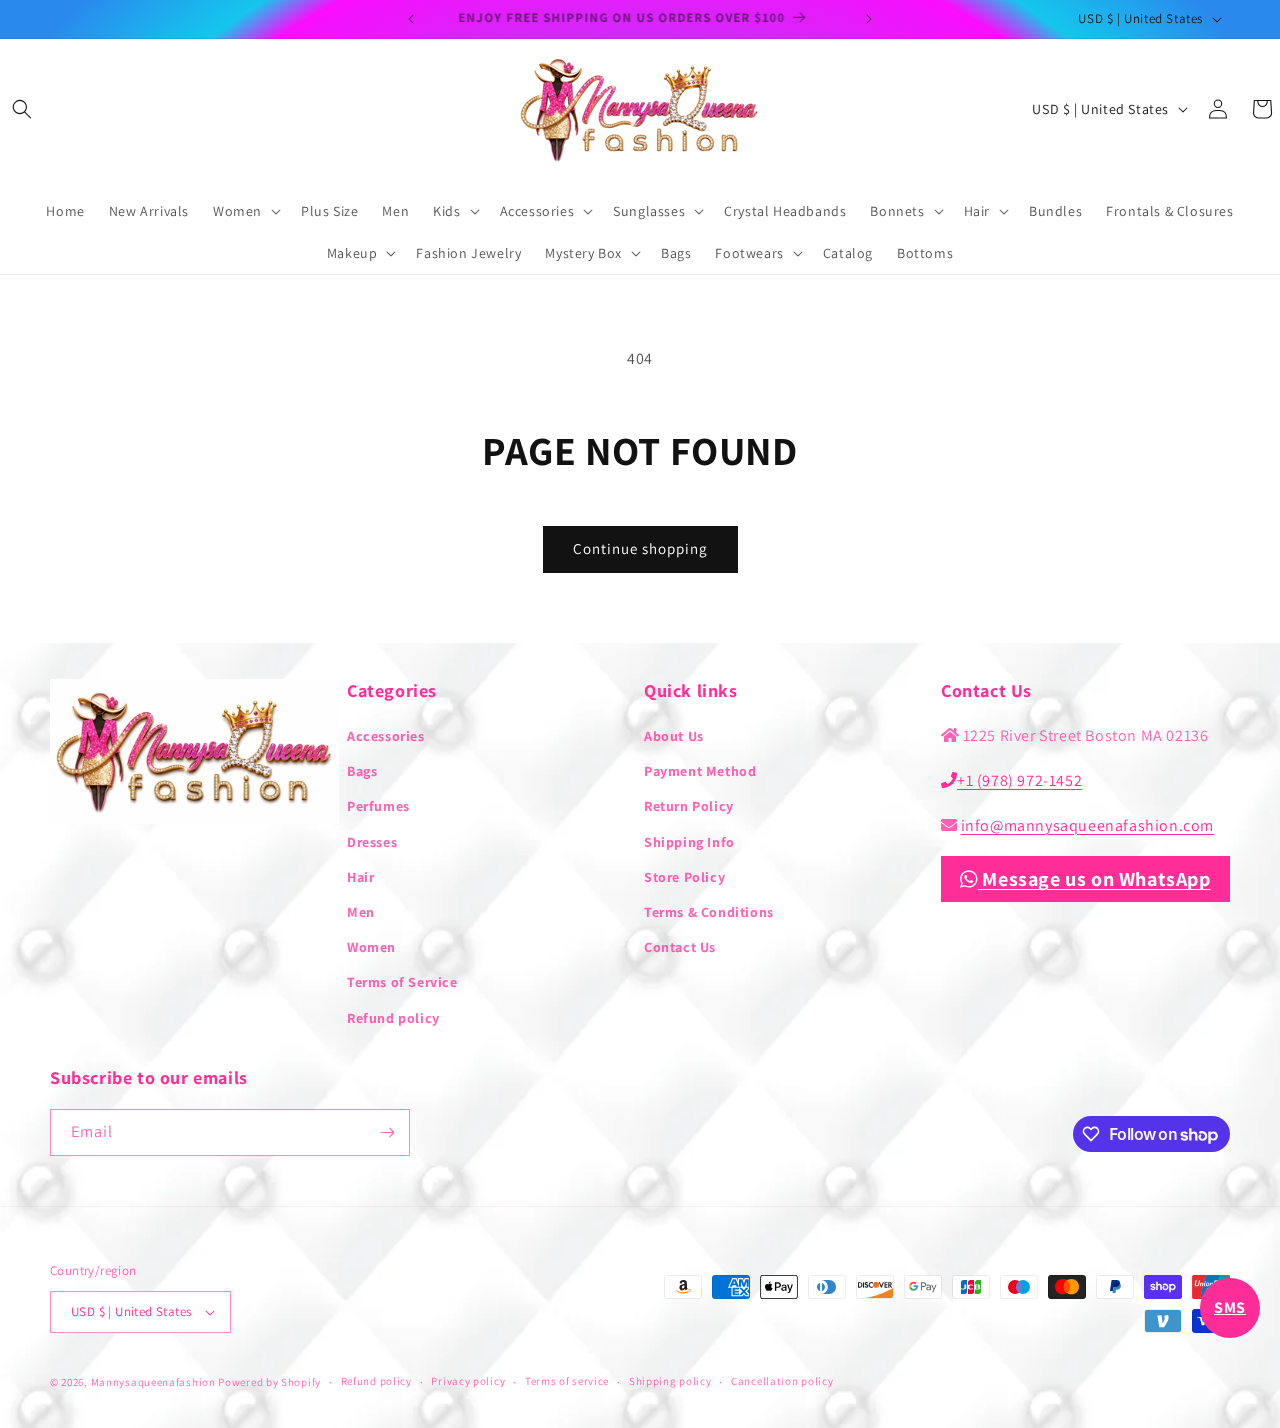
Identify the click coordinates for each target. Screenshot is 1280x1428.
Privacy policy (468, 1381)
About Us (674, 736)
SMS (1230, 1307)
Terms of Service (402, 982)
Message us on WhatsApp (1094, 879)
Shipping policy (670, 1381)
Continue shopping (640, 548)
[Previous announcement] (411, 19)
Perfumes (378, 806)
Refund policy (393, 1018)
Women (371, 947)
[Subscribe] (387, 1132)
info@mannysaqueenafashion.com (1087, 825)
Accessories (386, 736)
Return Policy (689, 806)
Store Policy (684, 877)
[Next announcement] (869, 19)
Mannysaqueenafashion (153, 1382)
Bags (362, 771)
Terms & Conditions (709, 912)
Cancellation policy (782, 1381)
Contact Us (680, 947)
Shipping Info (689, 842)
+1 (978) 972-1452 (1019, 780)
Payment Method (700, 771)
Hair (360, 877)
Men (361, 912)
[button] (22, 109)
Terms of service (567, 1381)
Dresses (372, 842)
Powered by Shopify (269, 1382)
